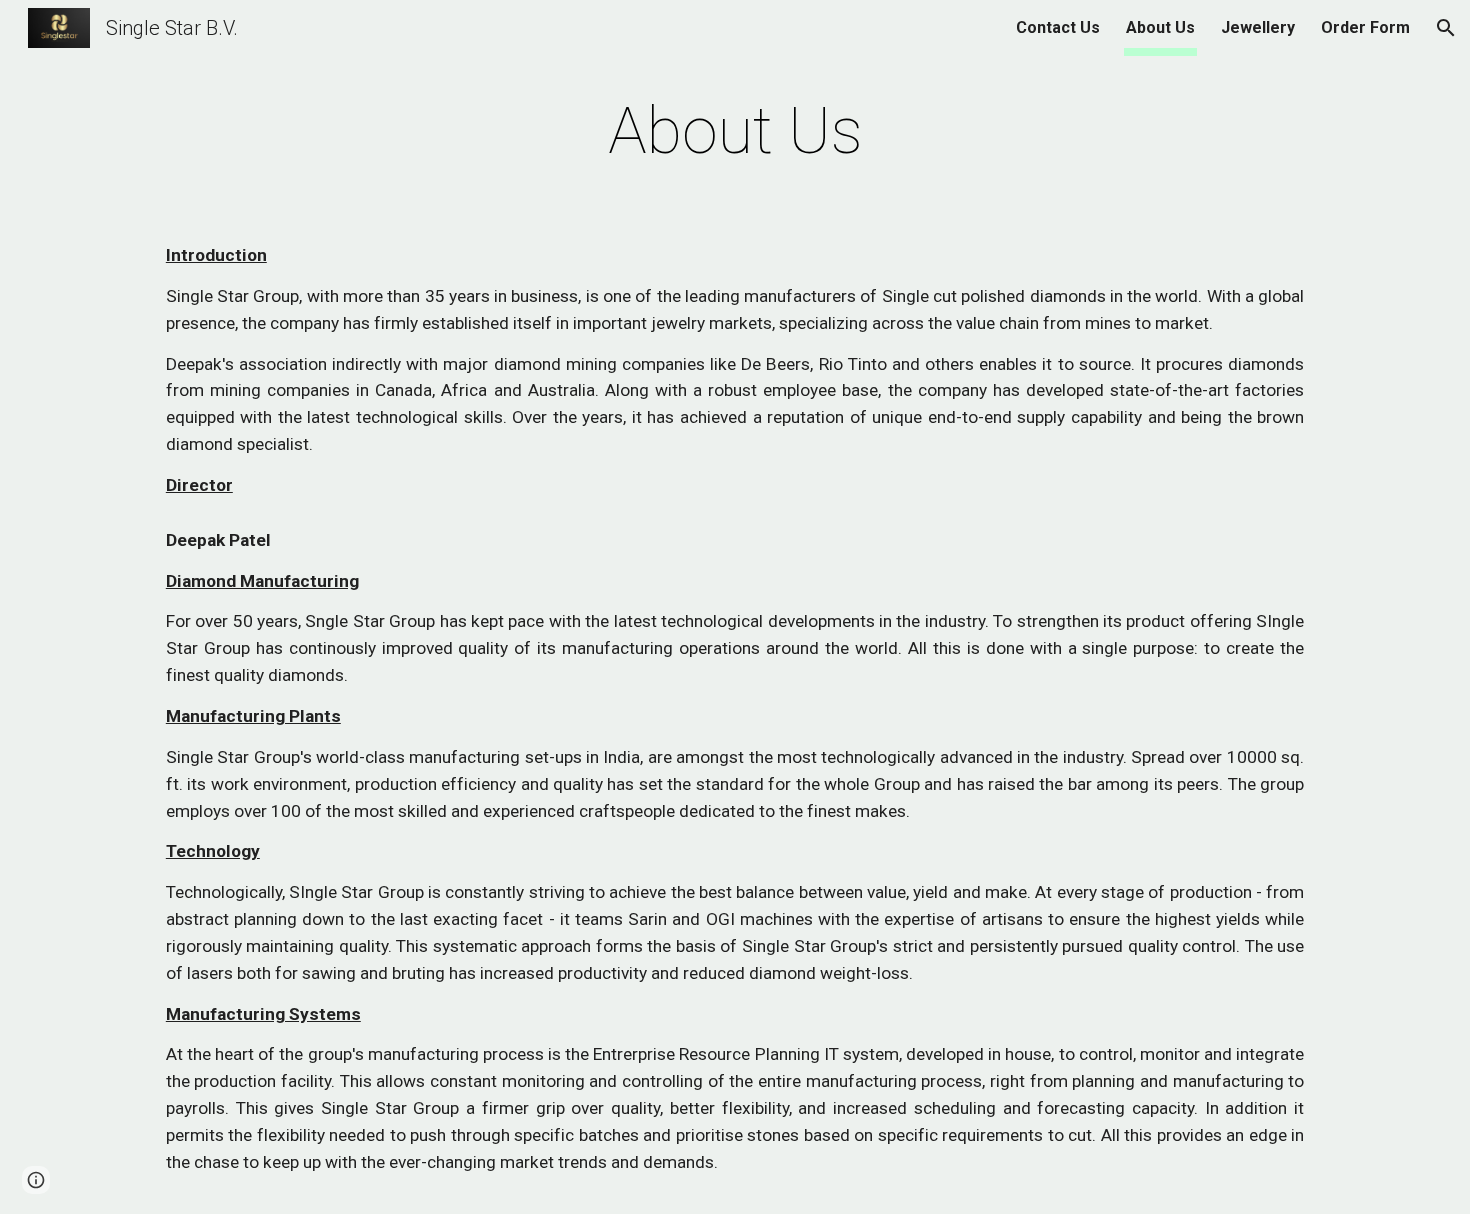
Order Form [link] (1365, 27)
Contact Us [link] (1058, 27)
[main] (735, 132)
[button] (1446, 28)
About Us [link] (1160, 27)
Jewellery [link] (1258, 27)
